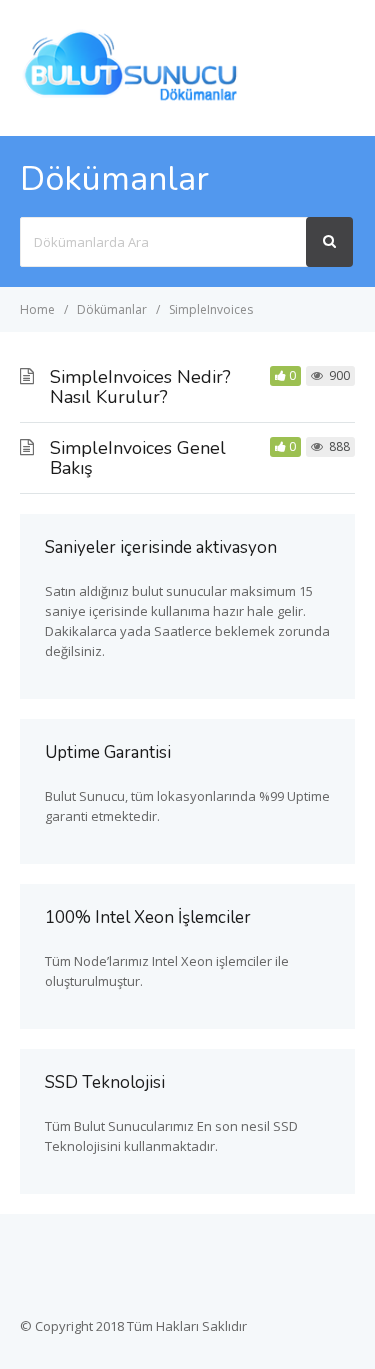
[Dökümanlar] (132, 98)
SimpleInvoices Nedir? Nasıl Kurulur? (140, 387)
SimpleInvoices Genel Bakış (138, 458)
